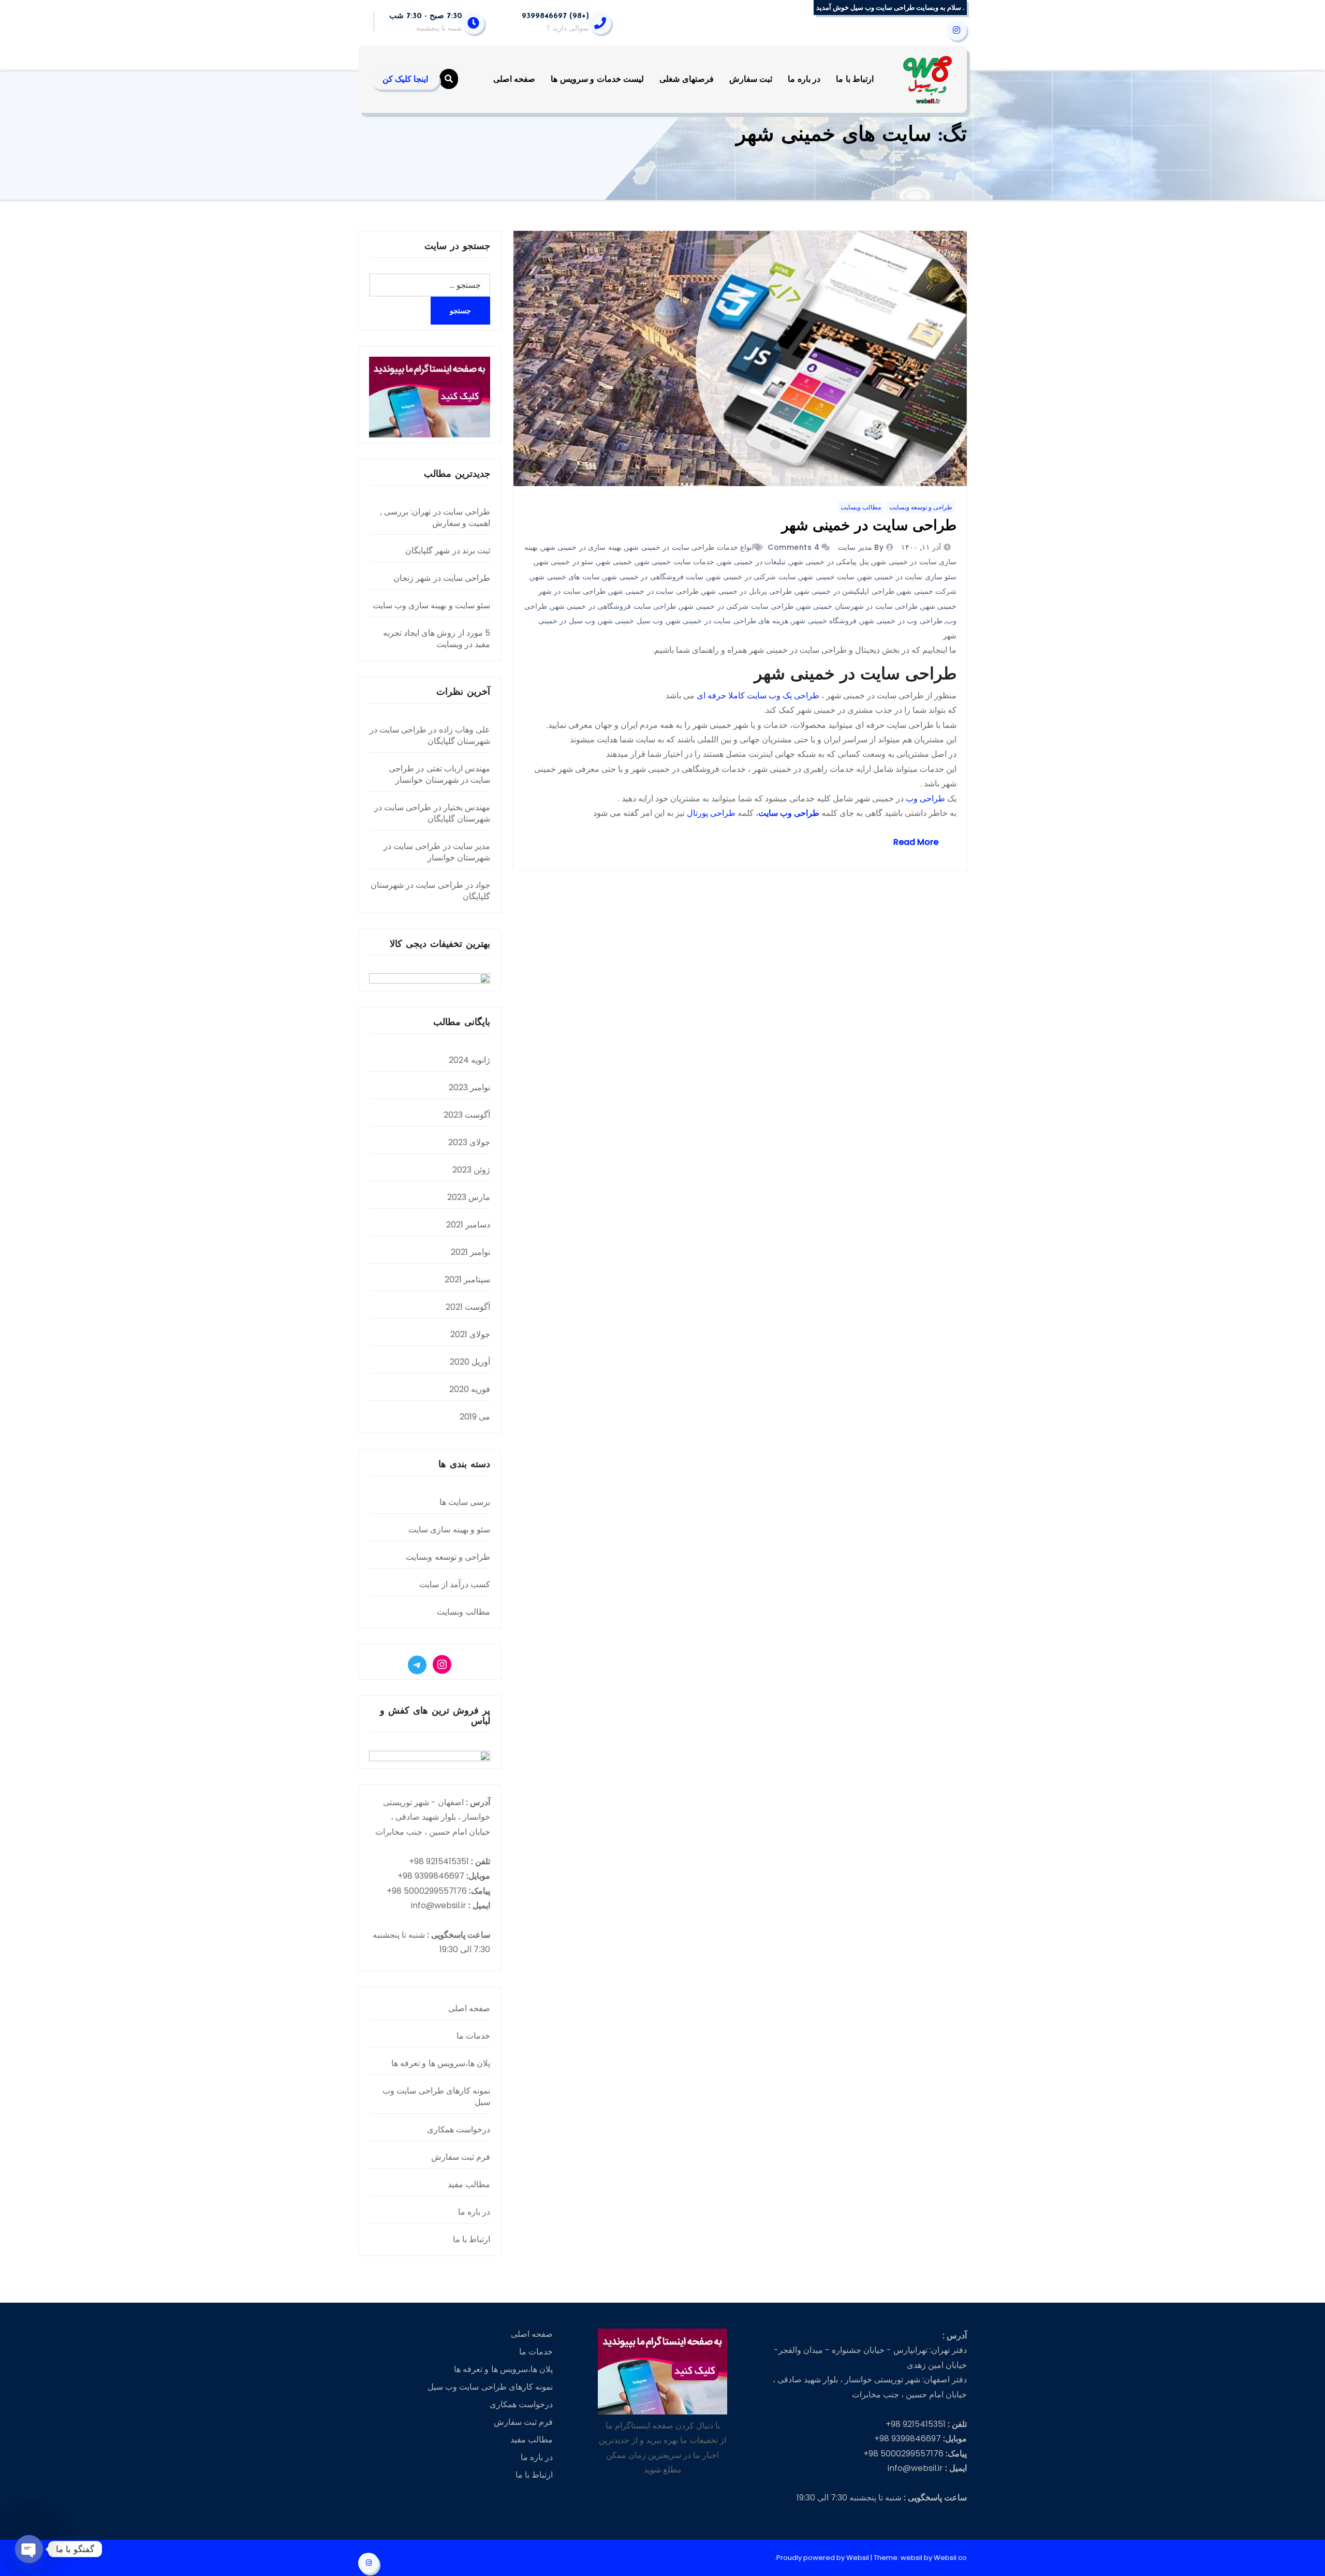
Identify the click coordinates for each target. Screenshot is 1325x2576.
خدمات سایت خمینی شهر (675, 562)
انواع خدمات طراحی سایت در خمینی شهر (690, 547)
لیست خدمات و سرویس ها (597, 79)
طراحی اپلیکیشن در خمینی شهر (845, 591)
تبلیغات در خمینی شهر (752, 562)
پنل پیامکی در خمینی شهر (829, 562)
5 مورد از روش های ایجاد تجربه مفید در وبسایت (437, 639)
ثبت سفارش (751, 79)
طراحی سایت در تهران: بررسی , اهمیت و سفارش (435, 517)
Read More (916, 842)
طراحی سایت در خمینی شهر (869, 526)
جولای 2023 (469, 1142)
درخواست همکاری (459, 2129)
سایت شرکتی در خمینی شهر (752, 577)
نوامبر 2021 (470, 1252)
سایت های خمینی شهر (565, 577)
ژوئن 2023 (471, 1170)
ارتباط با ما (855, 79)
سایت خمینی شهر (827, 577)
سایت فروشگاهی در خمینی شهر (653, 577)
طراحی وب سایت (789, 813)
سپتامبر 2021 (467, 1279)
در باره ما (804, 79)
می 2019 (475, 1417)
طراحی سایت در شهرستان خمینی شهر (858, 606)
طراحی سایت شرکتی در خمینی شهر (737, 606)
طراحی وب (925, 799)
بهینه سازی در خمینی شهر (582, 547)
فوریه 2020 (470, 1389)
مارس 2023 (469, 1197)
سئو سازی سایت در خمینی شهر (908, 577)
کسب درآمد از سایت (455, 1584)
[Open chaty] (29, 2549)
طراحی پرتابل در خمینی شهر (747, 591)
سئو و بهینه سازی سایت (449, 1530)
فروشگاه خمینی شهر (824, 621)
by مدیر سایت (860, 547)
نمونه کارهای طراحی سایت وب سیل (436, 2096)
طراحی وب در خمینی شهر (902, 621)
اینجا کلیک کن (405, 79)
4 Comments (793, 547)
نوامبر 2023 (469, 1087)
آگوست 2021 (468, 1307)
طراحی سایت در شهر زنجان (442, 578)
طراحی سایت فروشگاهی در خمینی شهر (614, 606)
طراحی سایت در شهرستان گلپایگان (430, 735)
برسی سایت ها (465, 1502)
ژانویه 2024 (469, 1060)
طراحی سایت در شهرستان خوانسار (439, 774)
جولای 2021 (470, 1334)
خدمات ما (473, 2036)
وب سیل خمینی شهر (631, 621)
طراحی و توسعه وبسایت (921, 507)
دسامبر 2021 (468, 1225)
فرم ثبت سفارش (461, 2157)
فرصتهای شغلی (687, 79)
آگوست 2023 (467, 1115)
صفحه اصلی (514, 79)
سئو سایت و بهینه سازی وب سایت (431, 605)
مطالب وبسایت (861, 507)
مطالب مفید (469, 2184)
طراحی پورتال (711, 813)
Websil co (950, 2558)
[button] (449, 79)
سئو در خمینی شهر (564, 562)
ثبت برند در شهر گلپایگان (448, 551)
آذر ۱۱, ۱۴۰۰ (922, 547)
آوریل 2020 (470, 1362)
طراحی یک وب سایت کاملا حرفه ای (758, 696)
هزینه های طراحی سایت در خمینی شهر (728, 621)
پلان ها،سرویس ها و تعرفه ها (441, 2063)
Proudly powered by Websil (823, 2558)
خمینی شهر (615, 562)
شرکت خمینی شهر (927, 591)
